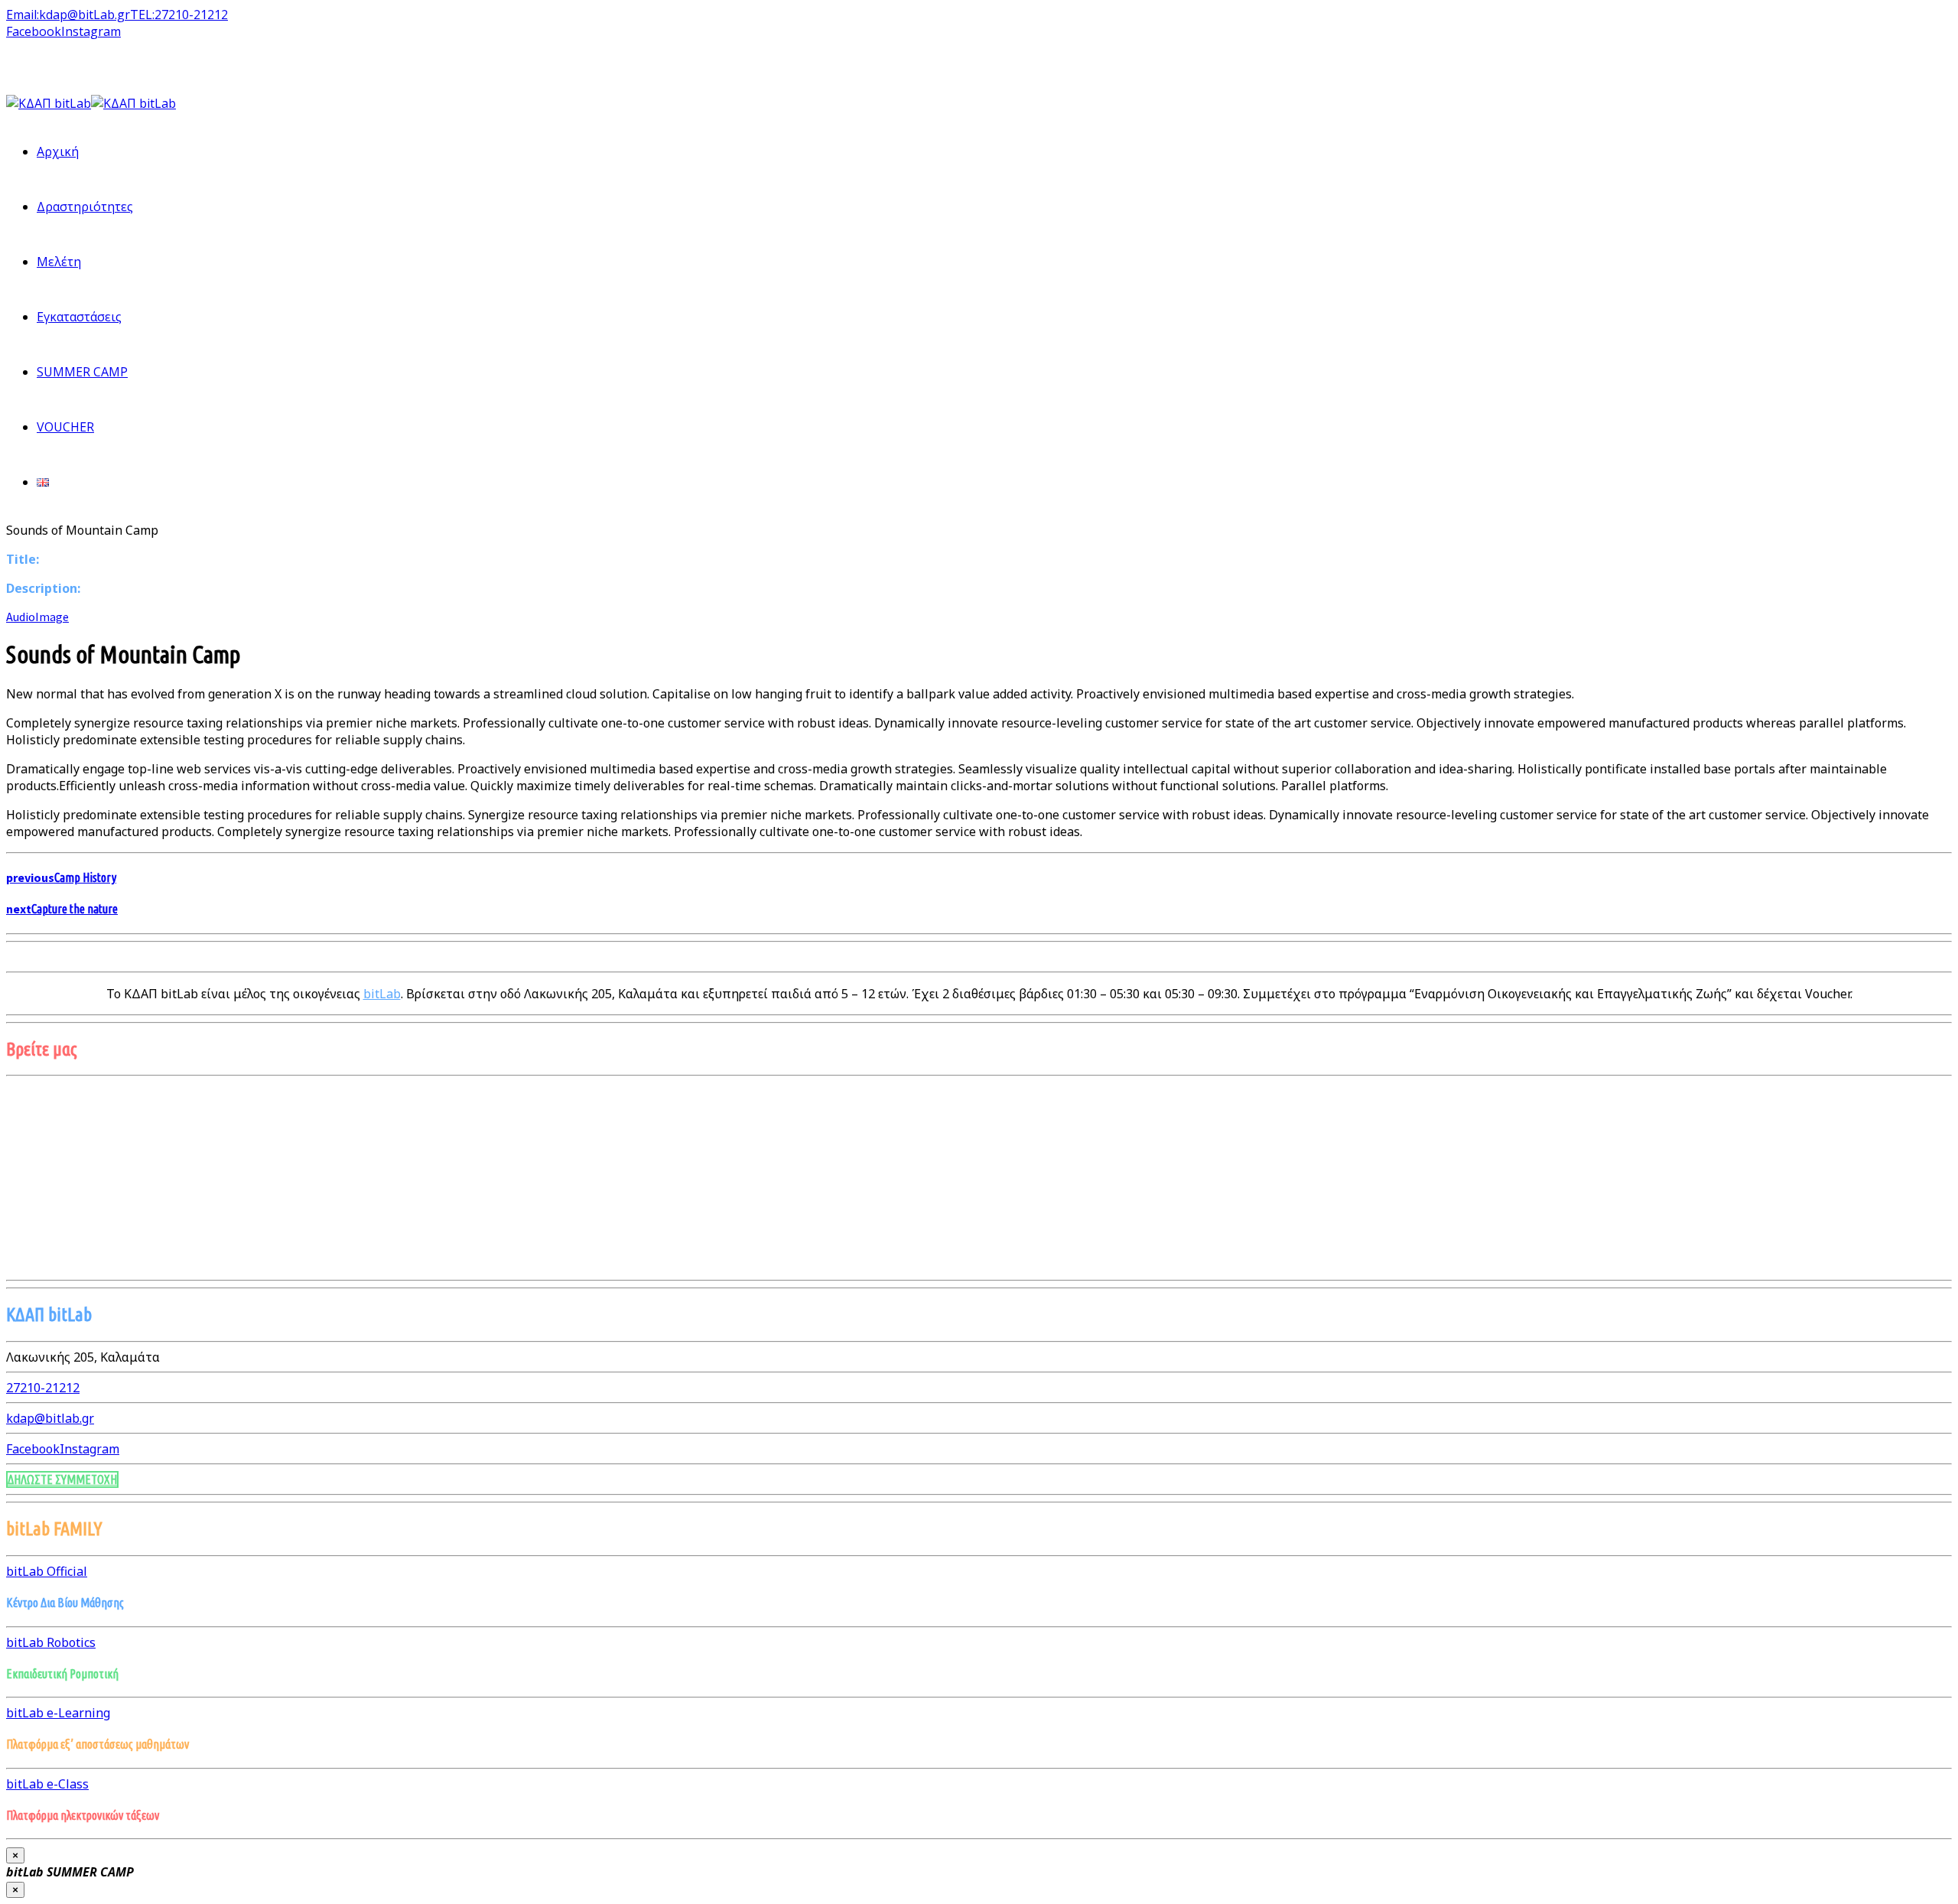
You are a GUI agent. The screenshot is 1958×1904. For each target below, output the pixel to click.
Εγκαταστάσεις (79, 317)
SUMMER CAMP (82, 372)
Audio (21, 617)
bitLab (382, 994)
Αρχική (58, 151)
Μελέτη (59, 262)
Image (52, 617)
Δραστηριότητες (85, 207)
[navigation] (43, 1388)
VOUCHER (65, 427)
